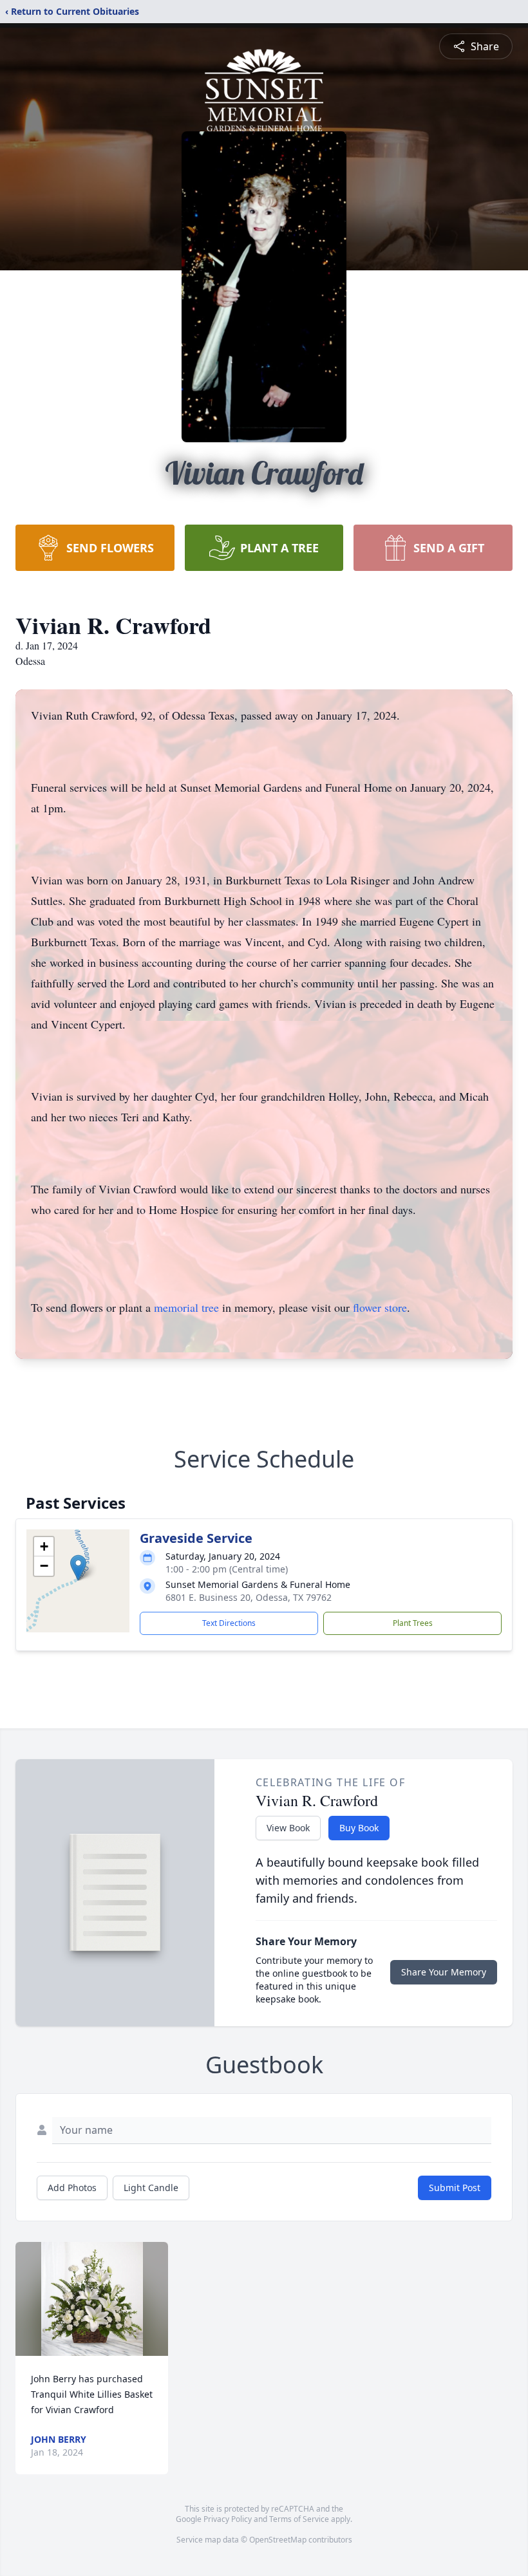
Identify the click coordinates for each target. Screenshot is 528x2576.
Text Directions (229, 1623)
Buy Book (359, 1828)
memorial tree (186, 1307)
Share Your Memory (444, 1972)
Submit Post (455, 2188)
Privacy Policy (228, 2519)
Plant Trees (413, 1623)
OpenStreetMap (278, 2540)
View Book (288, 1828)
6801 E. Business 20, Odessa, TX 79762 (249, 1597)
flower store (380, 1307)
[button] (78, 1568)
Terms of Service (299, 2519)
